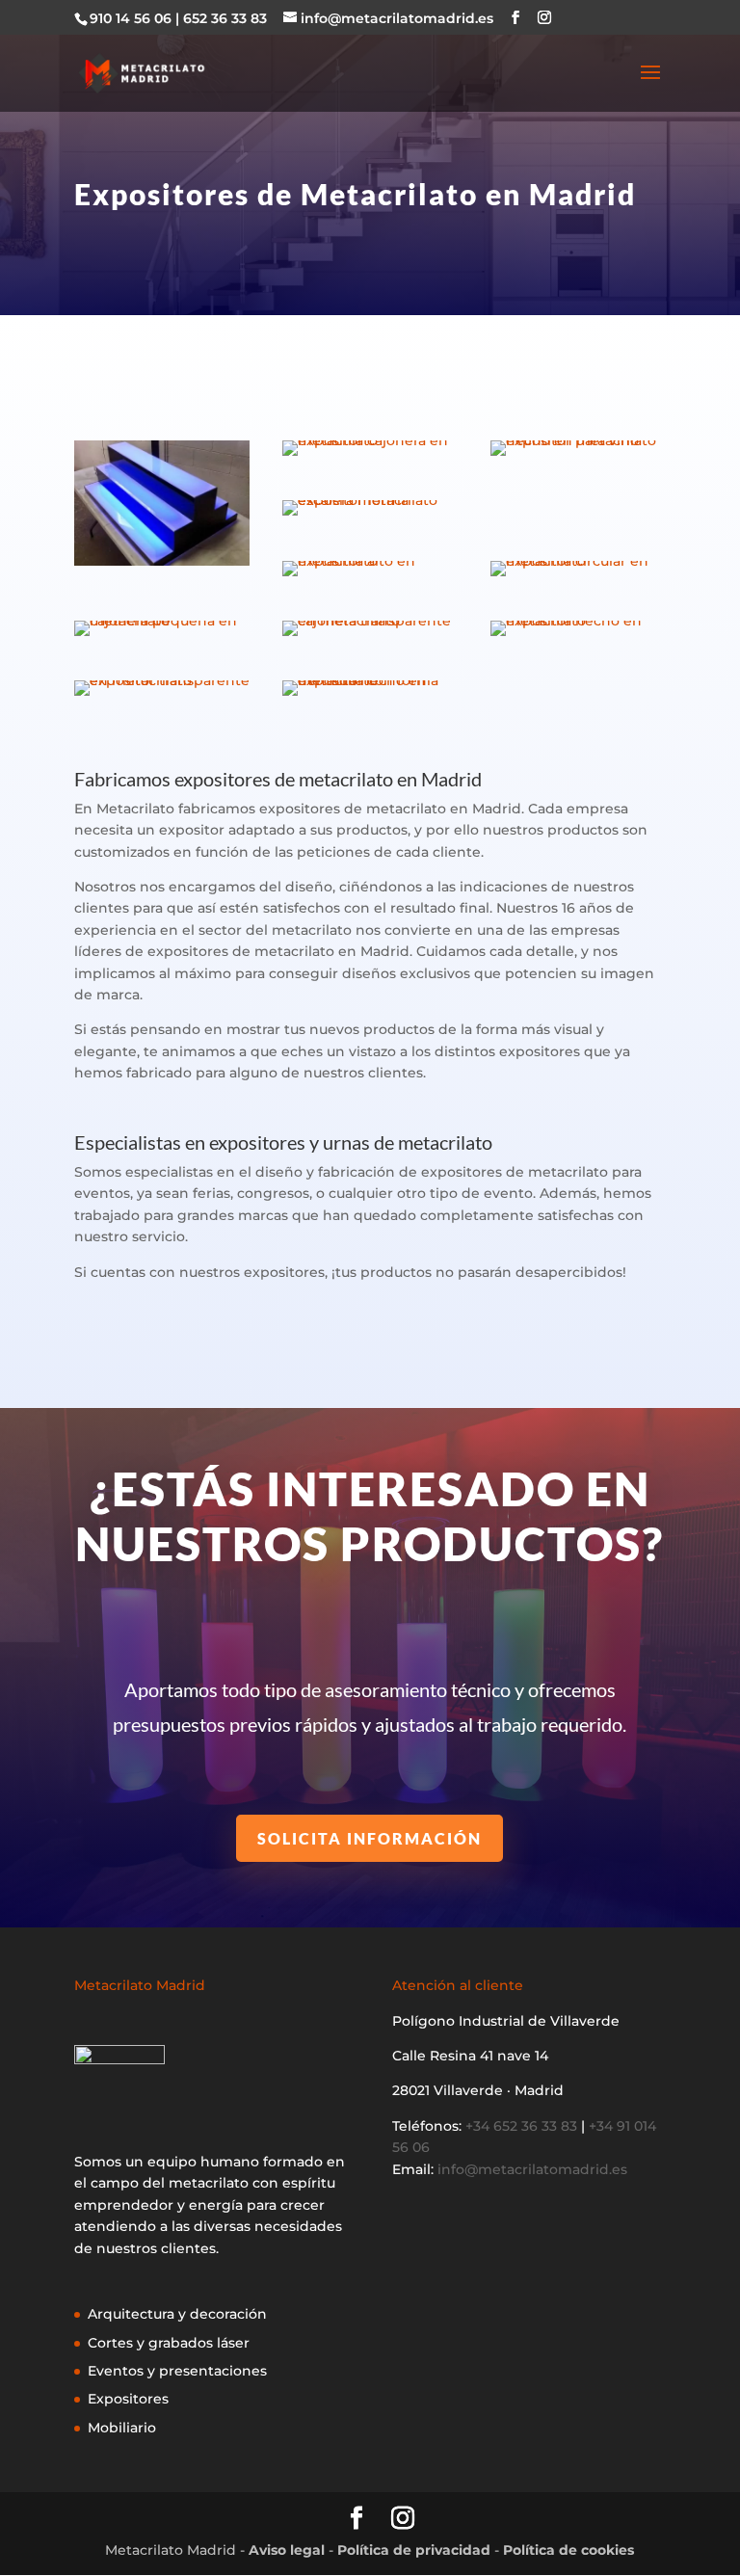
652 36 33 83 (225, 18)
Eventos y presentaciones (177, 2371)
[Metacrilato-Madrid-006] (370, 516)
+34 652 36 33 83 (521, 2126)
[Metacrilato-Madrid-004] (578, 456)
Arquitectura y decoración (177, 2314)
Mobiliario (122, 2428)
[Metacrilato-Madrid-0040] (370, 696)
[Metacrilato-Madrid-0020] (162, 636)
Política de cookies (568, 2550)
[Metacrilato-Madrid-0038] (578, 636)
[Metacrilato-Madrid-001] (370, 456)
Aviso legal (287, 2550)
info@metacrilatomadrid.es (532, 2169)
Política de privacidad (414, 2550)
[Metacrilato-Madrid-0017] (578, 576)
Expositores (128, 2399)
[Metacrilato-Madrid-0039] (162, 696)
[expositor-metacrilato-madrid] (162, 566)
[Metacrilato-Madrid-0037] (370, 636)
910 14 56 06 (131, 18)
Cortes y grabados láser (169, 2343)
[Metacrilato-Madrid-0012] (370, 576)
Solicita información (370, 1838)
